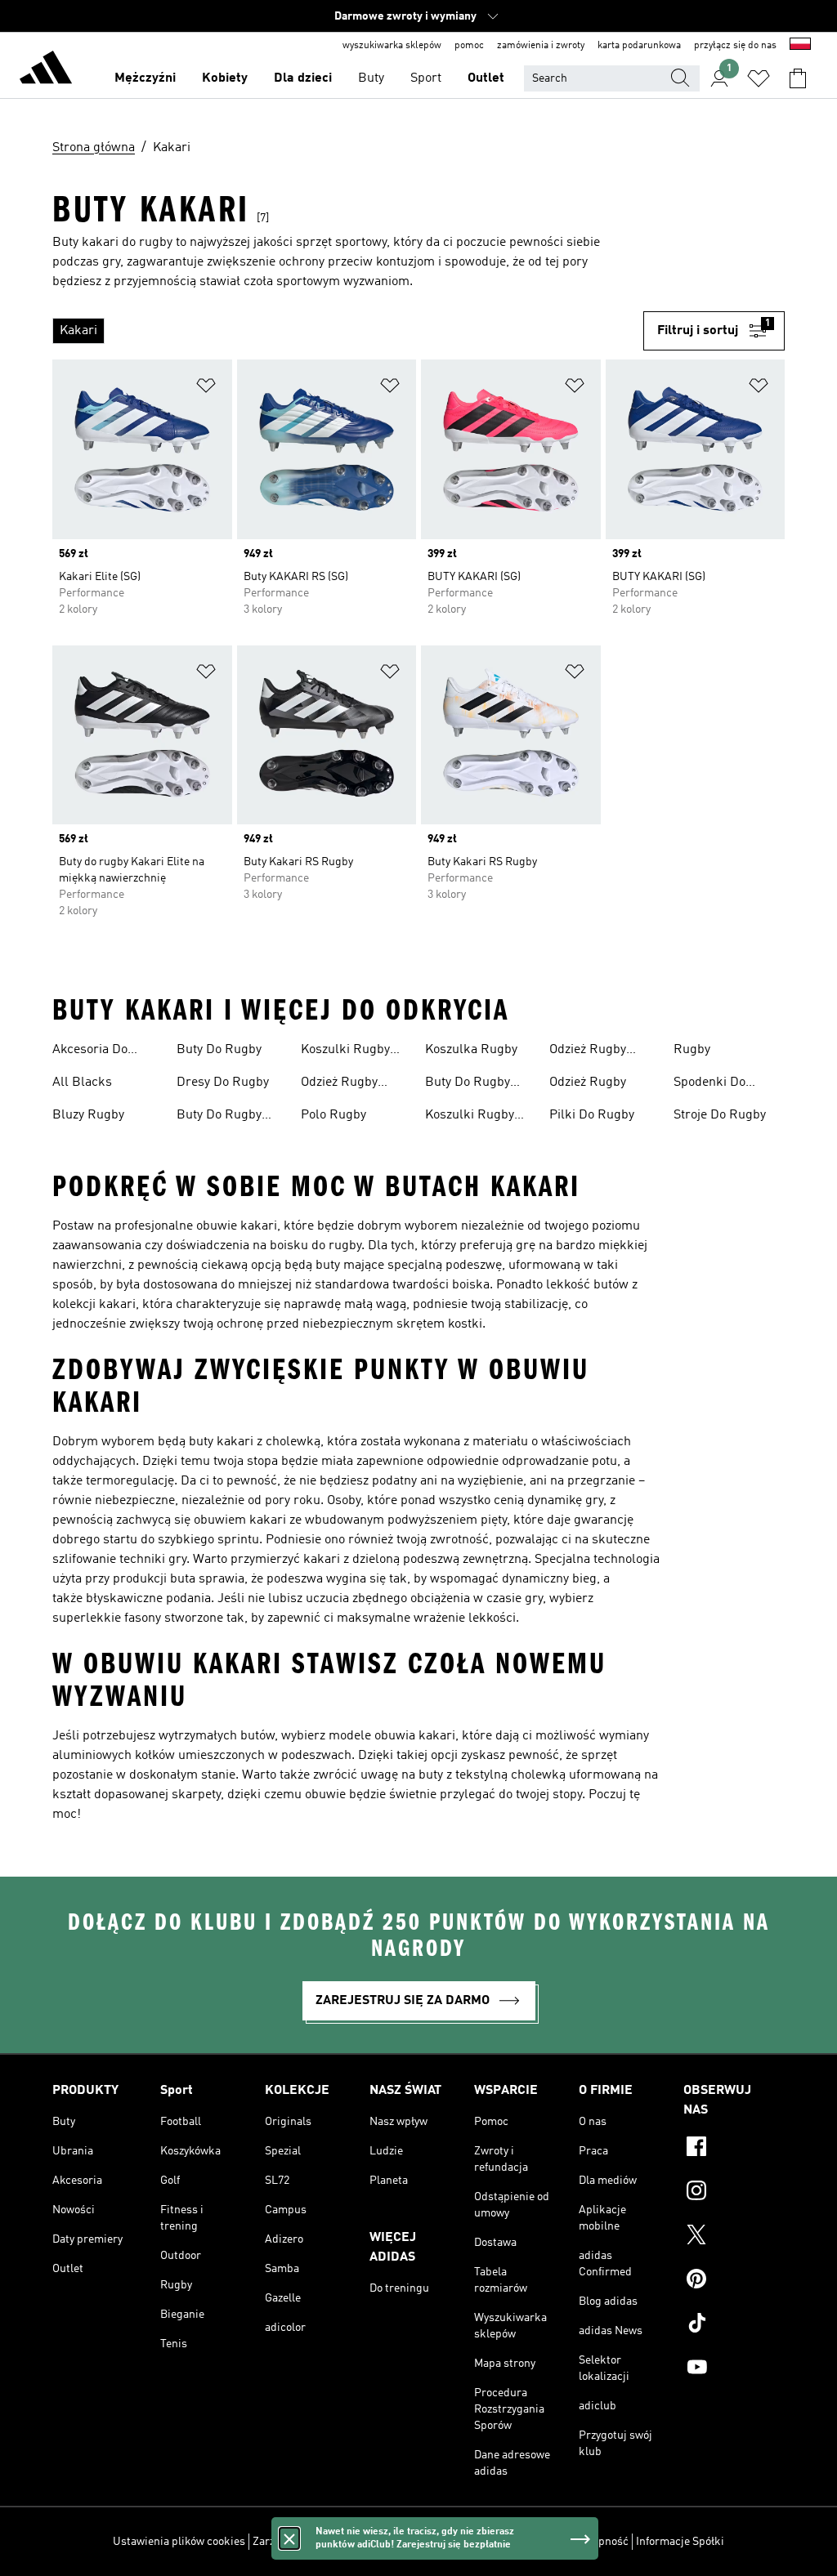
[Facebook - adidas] (734, 2149)
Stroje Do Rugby (720, 1115)
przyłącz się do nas (735, 46)
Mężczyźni (145, 78)
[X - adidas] (734, 2237)
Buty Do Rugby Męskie (468, 1084)
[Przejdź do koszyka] (798, 78)
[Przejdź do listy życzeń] (759, 78)
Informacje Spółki (680, 2542)
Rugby (692, 1050)
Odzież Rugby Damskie (339, 1084)
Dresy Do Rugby (223, 1083)
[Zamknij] (289, 2538)
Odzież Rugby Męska (588, 1051)
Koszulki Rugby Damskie (345, 1051)
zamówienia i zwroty (541, 46)
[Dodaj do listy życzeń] (206, 388)
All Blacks (82, 1083)
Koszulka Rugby (471, 1050)
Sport (426, 78)
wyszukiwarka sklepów (392, 46)
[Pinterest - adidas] (734, 2281)
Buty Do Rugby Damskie (219, 1117)
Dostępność (599, 2542)
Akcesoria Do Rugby (90, 1051)
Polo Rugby (333, 1115)
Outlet (486, 78)
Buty (371, 78)
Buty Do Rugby (219, 1050)
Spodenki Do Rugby (709, 1084)
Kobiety (225, 78)
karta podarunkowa (639, 46)
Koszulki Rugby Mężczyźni (470, 1117)
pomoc (469, 46)
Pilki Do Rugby (592, 1115)
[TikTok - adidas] (734, 2325)
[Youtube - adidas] (734, 2369)
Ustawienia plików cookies (179, 2542)
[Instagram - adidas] (734, 2193)
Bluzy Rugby (88, 1115)
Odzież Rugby (588, 1083)
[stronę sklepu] (46, 70)
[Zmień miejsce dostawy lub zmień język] (800, 46)
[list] (348, 331)
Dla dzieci (303, 78)
